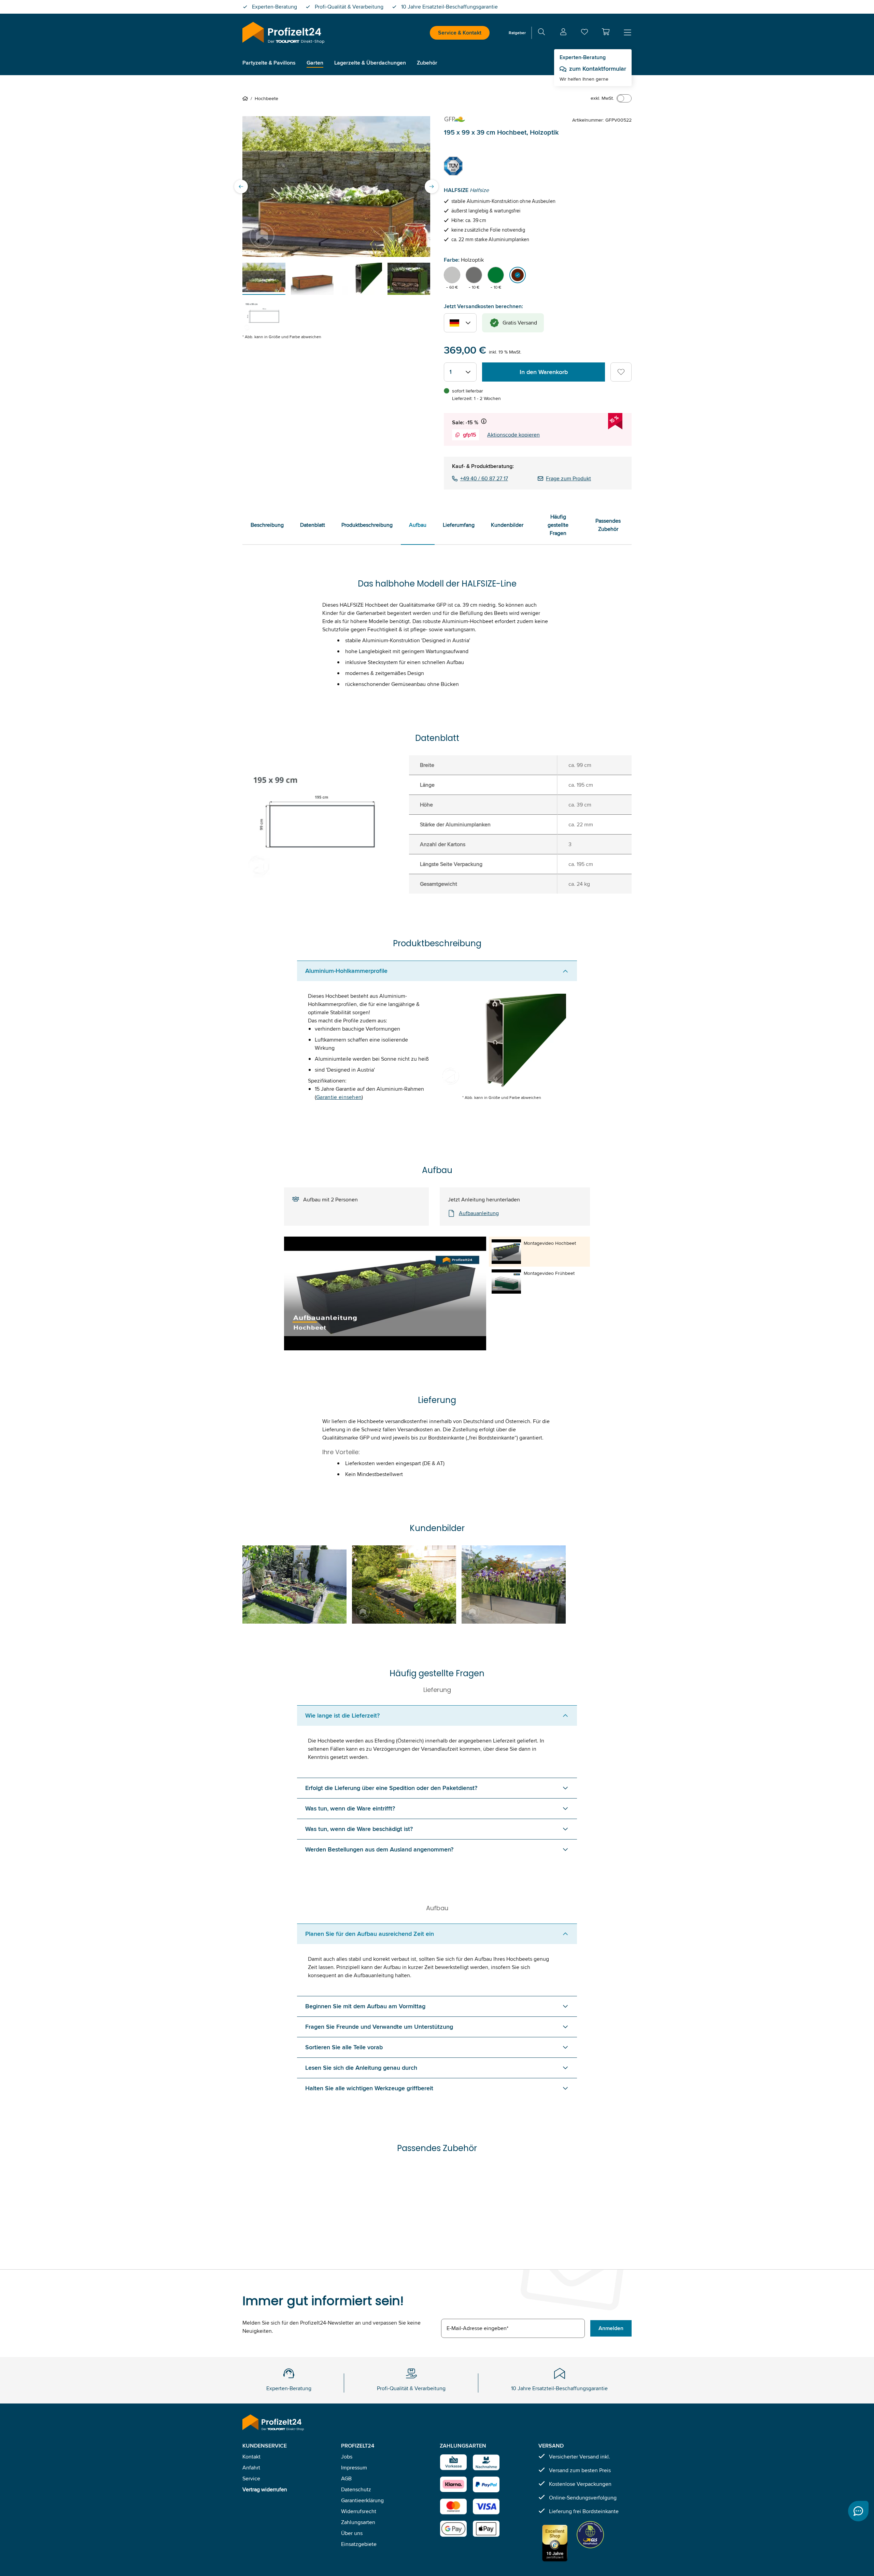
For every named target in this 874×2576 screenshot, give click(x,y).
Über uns (352, 2533)
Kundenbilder (507, 525)
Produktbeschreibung (367, 525)
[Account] (563, 33)
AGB (346, 2478)
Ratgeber (517, 33)
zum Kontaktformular (598, 69)
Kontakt (251, 2457)
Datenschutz (356, 2489)
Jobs (347, 2457)
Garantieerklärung (362, 2500)
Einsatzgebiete (359, 2544)
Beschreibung (267, 525)
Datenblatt (313, 525)
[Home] (246, 98)
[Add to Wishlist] (621, 372)
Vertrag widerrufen (265, 2489)
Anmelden (611, 2328)
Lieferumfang (459, 525)
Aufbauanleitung (479, 1213)
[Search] (541, 33)
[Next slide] (432, 187)
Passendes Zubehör (608, 525)
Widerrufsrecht (359, 2511)
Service (251, 2478)
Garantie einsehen (339, 1097)
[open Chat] (858, 2511)
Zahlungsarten (358, 2522)
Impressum (354, 2468)
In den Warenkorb (544, 372)
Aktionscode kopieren (513, 435)
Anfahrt (251, 2468)
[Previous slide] (241, 187)
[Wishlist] (584, 33)
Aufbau (418, 525)
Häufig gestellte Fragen (558, 525)
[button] (606, 32)
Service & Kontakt (460, 33)
